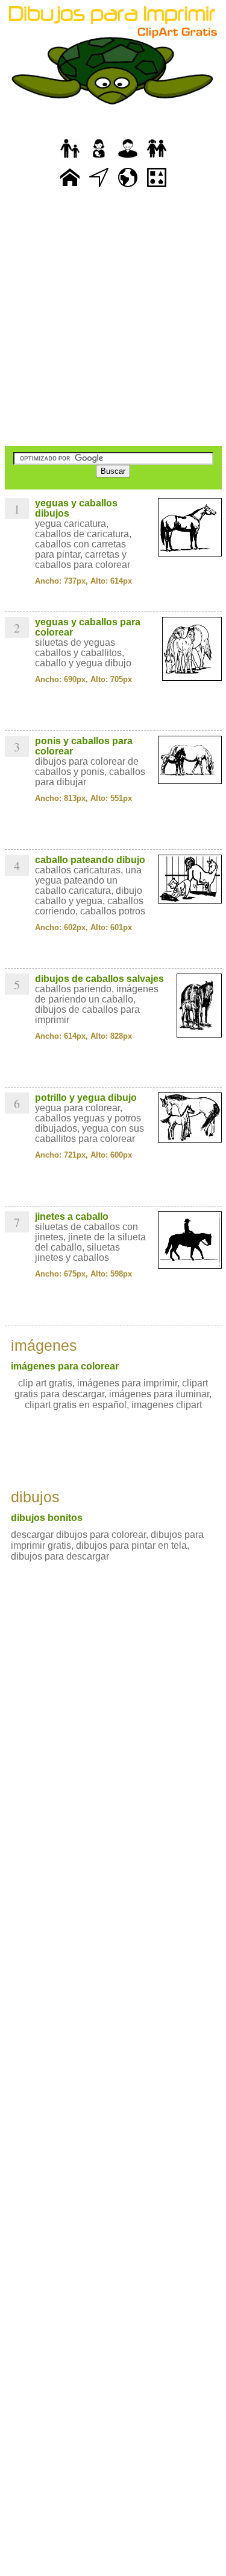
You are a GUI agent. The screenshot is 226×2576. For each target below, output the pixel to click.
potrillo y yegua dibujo (86, 1098)
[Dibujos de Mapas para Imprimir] (128, 187)
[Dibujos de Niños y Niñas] (157, 158)
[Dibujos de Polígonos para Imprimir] (157, 187)
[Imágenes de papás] (128, 158)
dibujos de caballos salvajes (99, 979)
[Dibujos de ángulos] (99, 187)
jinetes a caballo (72, 1216)
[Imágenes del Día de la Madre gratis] (99, 158)
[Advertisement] (113, 318)
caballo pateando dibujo (90, 860)
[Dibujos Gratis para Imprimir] (70, 187)
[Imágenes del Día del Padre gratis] (70, 158)
